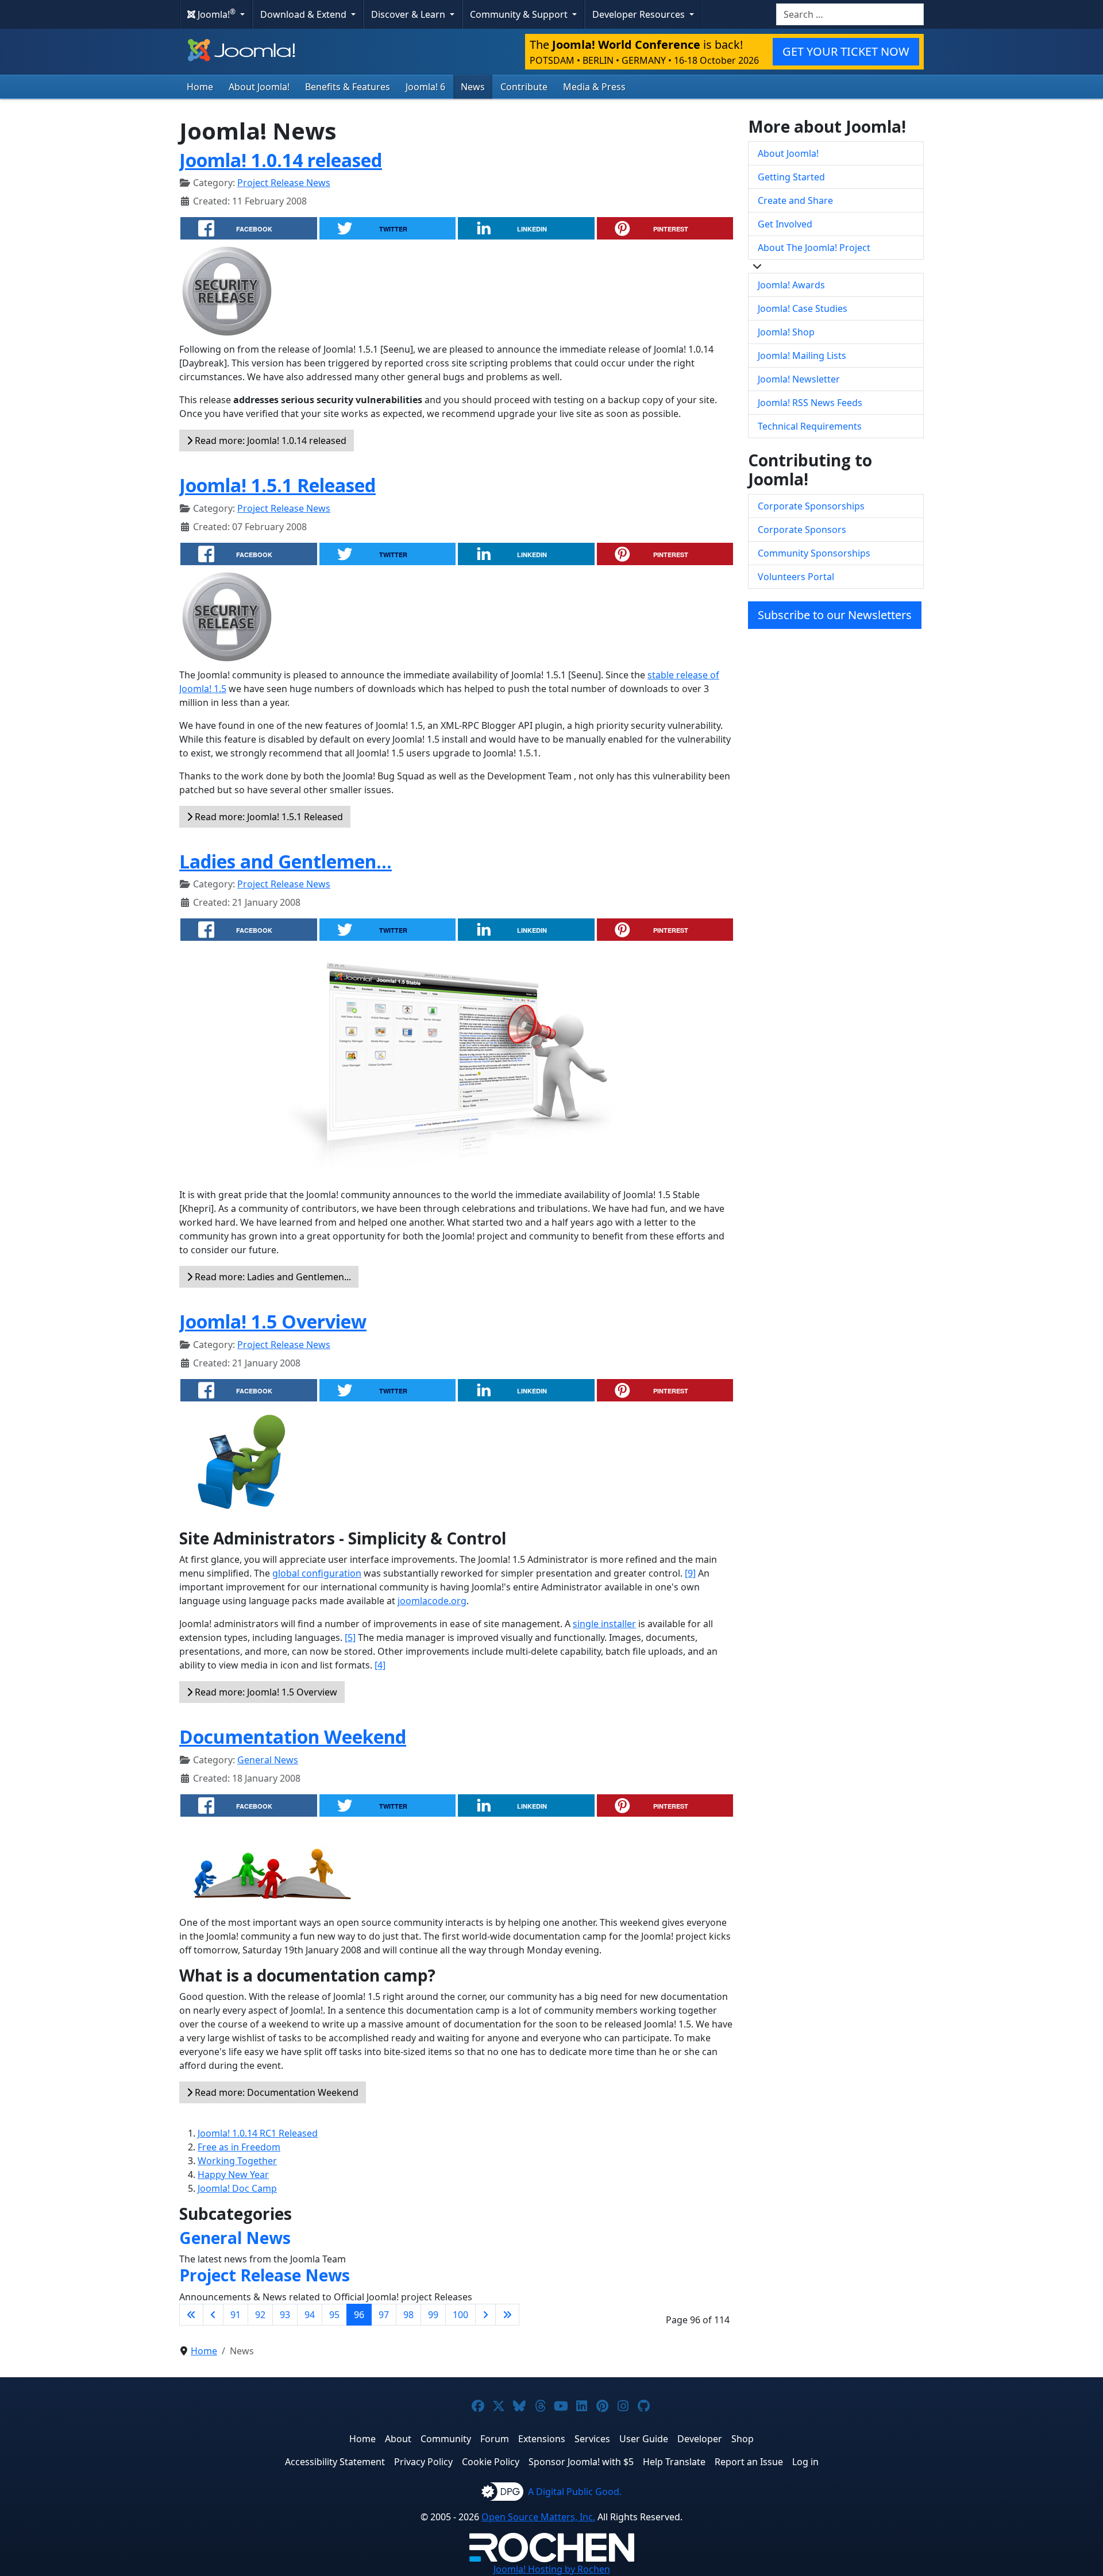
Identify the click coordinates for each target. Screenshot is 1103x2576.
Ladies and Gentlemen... (286, 861)
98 (408, 2315)
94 (310, 2315)
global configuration (317, 1573)
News (473, 87)
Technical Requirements (810, 426)
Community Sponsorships (814, 553)
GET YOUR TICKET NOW (846, 51)
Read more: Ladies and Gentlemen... (272, 1277)
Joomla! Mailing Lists (802, 356)
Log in (805, 2462)
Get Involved (785, 224)
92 (260, 2315)
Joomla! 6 (425, 87)
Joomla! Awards (791, 285)
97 (384, 2315)
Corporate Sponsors (802, 530)
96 (359, 2315)
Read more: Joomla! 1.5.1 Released (268, 817)
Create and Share (795, 200)
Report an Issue (749, 2462)
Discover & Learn (409, 14)
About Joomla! (259, 87)
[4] (380, 1665)
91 (236, 2315)
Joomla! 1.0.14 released (281, 160)
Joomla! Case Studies (803, 308)
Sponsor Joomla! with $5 (581, 2462)
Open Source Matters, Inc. (538, 2517)
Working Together (237, 2161)
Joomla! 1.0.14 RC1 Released (258, 2133)
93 (285, 2315)
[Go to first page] (191, 2315)
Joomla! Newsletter (799, 379)
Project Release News (284, 183)
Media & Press (594, 87)
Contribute (524, 87)
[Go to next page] (485, 2315)
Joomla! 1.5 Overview (273, 1321)
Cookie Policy (491, 2462)
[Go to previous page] (213, 2315)
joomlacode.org (432, 1601)
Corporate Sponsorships (811, 506)
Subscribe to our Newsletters (835, 615)
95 (334, 2315)
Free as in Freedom (239, 2147)
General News (268, 1760)
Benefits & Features (348, 87)
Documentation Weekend (293, 1737)
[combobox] (850, 14)
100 (460, 2315)
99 (433, 2315)
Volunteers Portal (796, 577)
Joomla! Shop (786, 332)
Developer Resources (640, 14)
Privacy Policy (423, 2462)
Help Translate (674, 2462)
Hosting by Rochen (552, 2569)
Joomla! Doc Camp (237, 2188)
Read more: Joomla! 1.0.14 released (269, 441)
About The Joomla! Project (814, 248)
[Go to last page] (507, 2315)
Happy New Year (233, 2175)
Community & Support (520, 14)
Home (200, 87)
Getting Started (791, 177)
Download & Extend (304, 14)
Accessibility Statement (335, 2462)
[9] (690, 1573)
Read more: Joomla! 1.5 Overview (265, 1692)
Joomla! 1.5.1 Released (277, 485)
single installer (604, 1624)
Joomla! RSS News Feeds (810, 403)
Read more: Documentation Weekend (275, 2092)
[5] (350, 1637)
